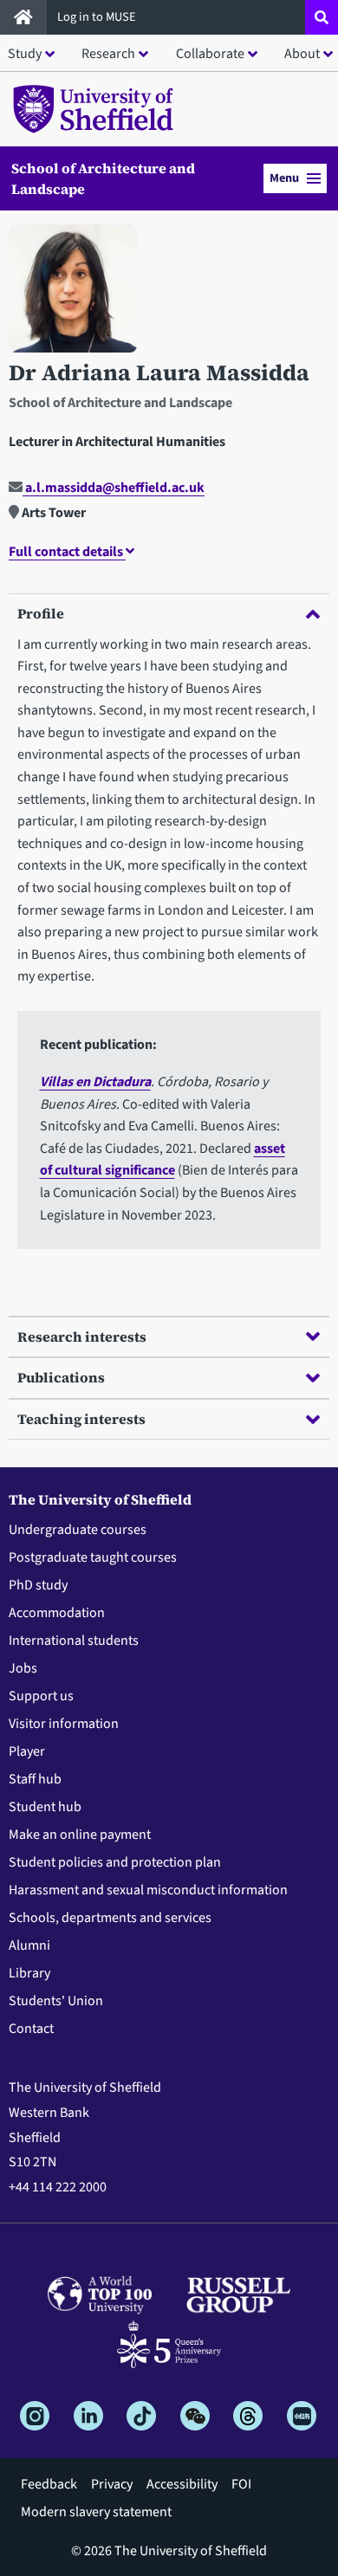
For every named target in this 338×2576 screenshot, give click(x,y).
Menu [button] (284, 178)
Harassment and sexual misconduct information (148, 1890)
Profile (41, 613)
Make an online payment (80, 1835)
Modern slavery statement (96, 2512)
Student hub (45, 1807)
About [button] (302, 54)
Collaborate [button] (210, 54)
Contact (31, 2029)
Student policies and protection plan (115, 1862)
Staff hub (35, 1779)
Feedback (49, 2484)
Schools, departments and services (110, 1918)
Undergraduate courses (78, 1530)
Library (29, 1973)
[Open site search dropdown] (322, 17)
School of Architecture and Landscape (103, 178)
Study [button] (25, 54)
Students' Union (56, 2001)
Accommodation (57, 1613)
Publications (61, 1377)
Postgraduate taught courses (93, 1557)
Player (27, 1751)
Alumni (29, 1945)
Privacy (112, 2484)
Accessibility (182, 2484)
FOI (241, 2484)
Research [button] (108, 54)
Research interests (82, 1337)
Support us (41, 1696)
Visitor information (64, 1724)
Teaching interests (81, 1419)
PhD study (38, 1585)
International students (74, 1641)
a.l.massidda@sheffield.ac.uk (114, 488)
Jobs (23, 1668)
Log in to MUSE (98, 17)
